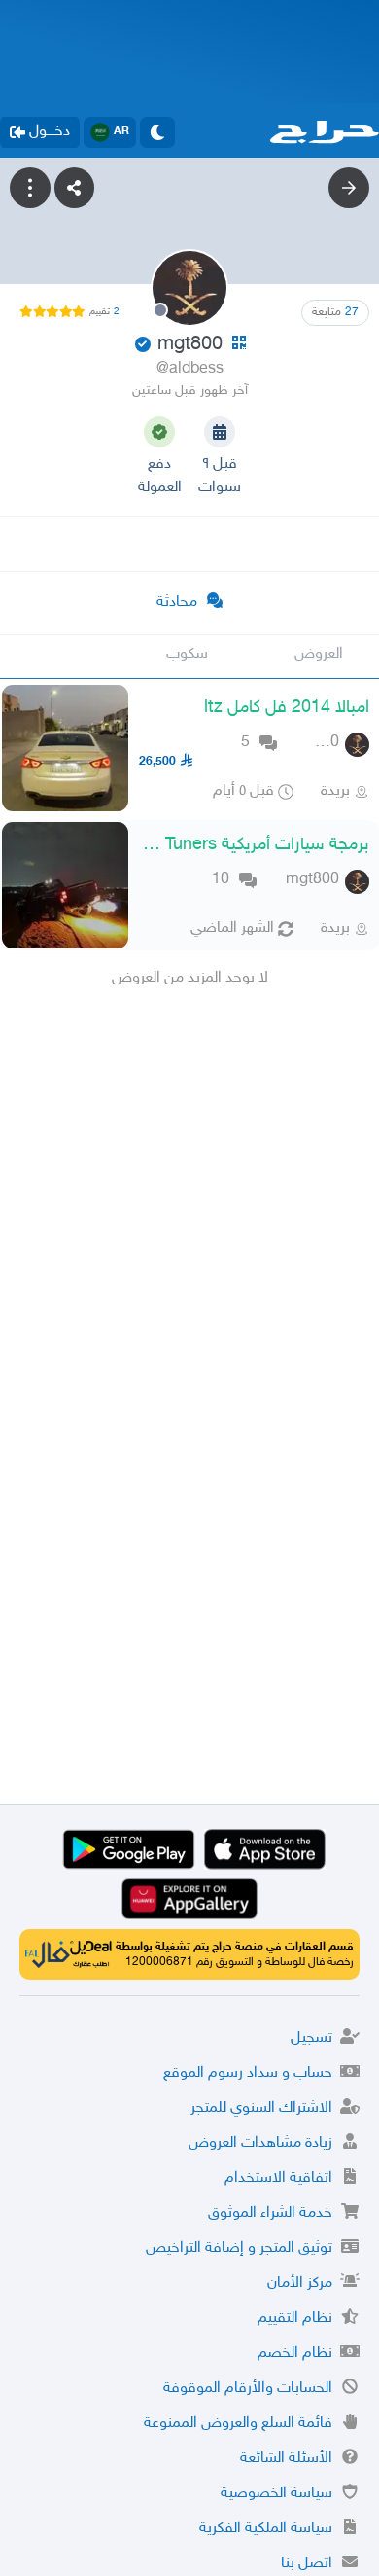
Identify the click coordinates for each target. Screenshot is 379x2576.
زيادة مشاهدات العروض (260, 2144)
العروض (319, 654)
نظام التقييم (295, 2319)
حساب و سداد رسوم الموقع (248, 2074)
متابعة (335, 312)
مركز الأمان (300, 2284)
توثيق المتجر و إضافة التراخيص (239, 2249)
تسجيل (311, 2039)
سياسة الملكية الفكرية (266, 2529)
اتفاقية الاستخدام (278, 2179)
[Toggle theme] (157, 132)
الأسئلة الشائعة (286, 2459)
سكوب (187, 654)
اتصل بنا (307, 2564)
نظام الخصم (295, 2354)
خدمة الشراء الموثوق (270, 2214)
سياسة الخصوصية (276, 2494)
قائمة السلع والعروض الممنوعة (238, 2424)
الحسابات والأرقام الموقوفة (248, 2389)
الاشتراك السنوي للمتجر (261, 2109)
